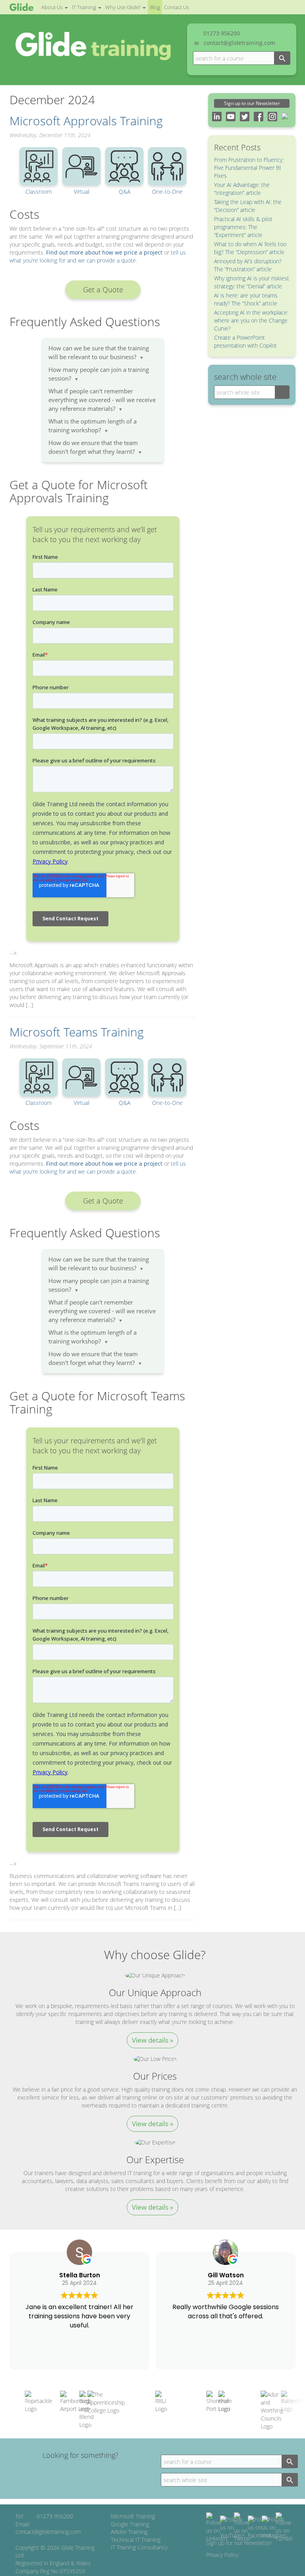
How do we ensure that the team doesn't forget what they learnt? (95, 447)
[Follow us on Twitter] (242, 2527)
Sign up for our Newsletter (239, 2543)
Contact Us (177, 7)
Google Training (130, 2524)
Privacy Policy (222, 2555)
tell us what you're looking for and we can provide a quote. (98, 256)
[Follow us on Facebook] (260, 2527)
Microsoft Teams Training (77, 1032)
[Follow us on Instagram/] (274, 2527)
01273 (222, 33)
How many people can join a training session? (99, 374)
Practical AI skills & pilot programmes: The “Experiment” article (243, 227)
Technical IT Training (136, 2540)
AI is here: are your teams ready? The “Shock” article (246, 299)
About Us (53, 7)
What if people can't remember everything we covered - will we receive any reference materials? (102, 400)
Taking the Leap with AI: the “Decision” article (248, 206)
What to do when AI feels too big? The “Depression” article (250, 248)
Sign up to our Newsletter (252, 103)
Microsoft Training (133, 2516)
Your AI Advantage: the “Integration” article (242, 189)
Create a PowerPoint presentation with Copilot (245, 341)
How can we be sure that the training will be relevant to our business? (99, 353)
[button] (103, 290)
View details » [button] (152, 2040)
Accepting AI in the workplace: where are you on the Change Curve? (251, 320)
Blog (155, 7)
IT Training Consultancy (139, 2547)
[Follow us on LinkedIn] (217, 2527)
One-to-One (167, 191)
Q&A (125, 191)
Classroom (39, 191)
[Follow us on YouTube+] (232, 2527)
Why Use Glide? (124, 7)
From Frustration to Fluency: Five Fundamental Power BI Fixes (249, 168)
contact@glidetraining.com (239, 43)
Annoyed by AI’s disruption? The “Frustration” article (248, 265)
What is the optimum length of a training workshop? (93, 426)
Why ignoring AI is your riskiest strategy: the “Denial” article (252, 282)
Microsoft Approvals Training (86, 121)
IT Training (85, 7)
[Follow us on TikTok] (284, 2527)
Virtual (82, 191)
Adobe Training (129, 2532)
